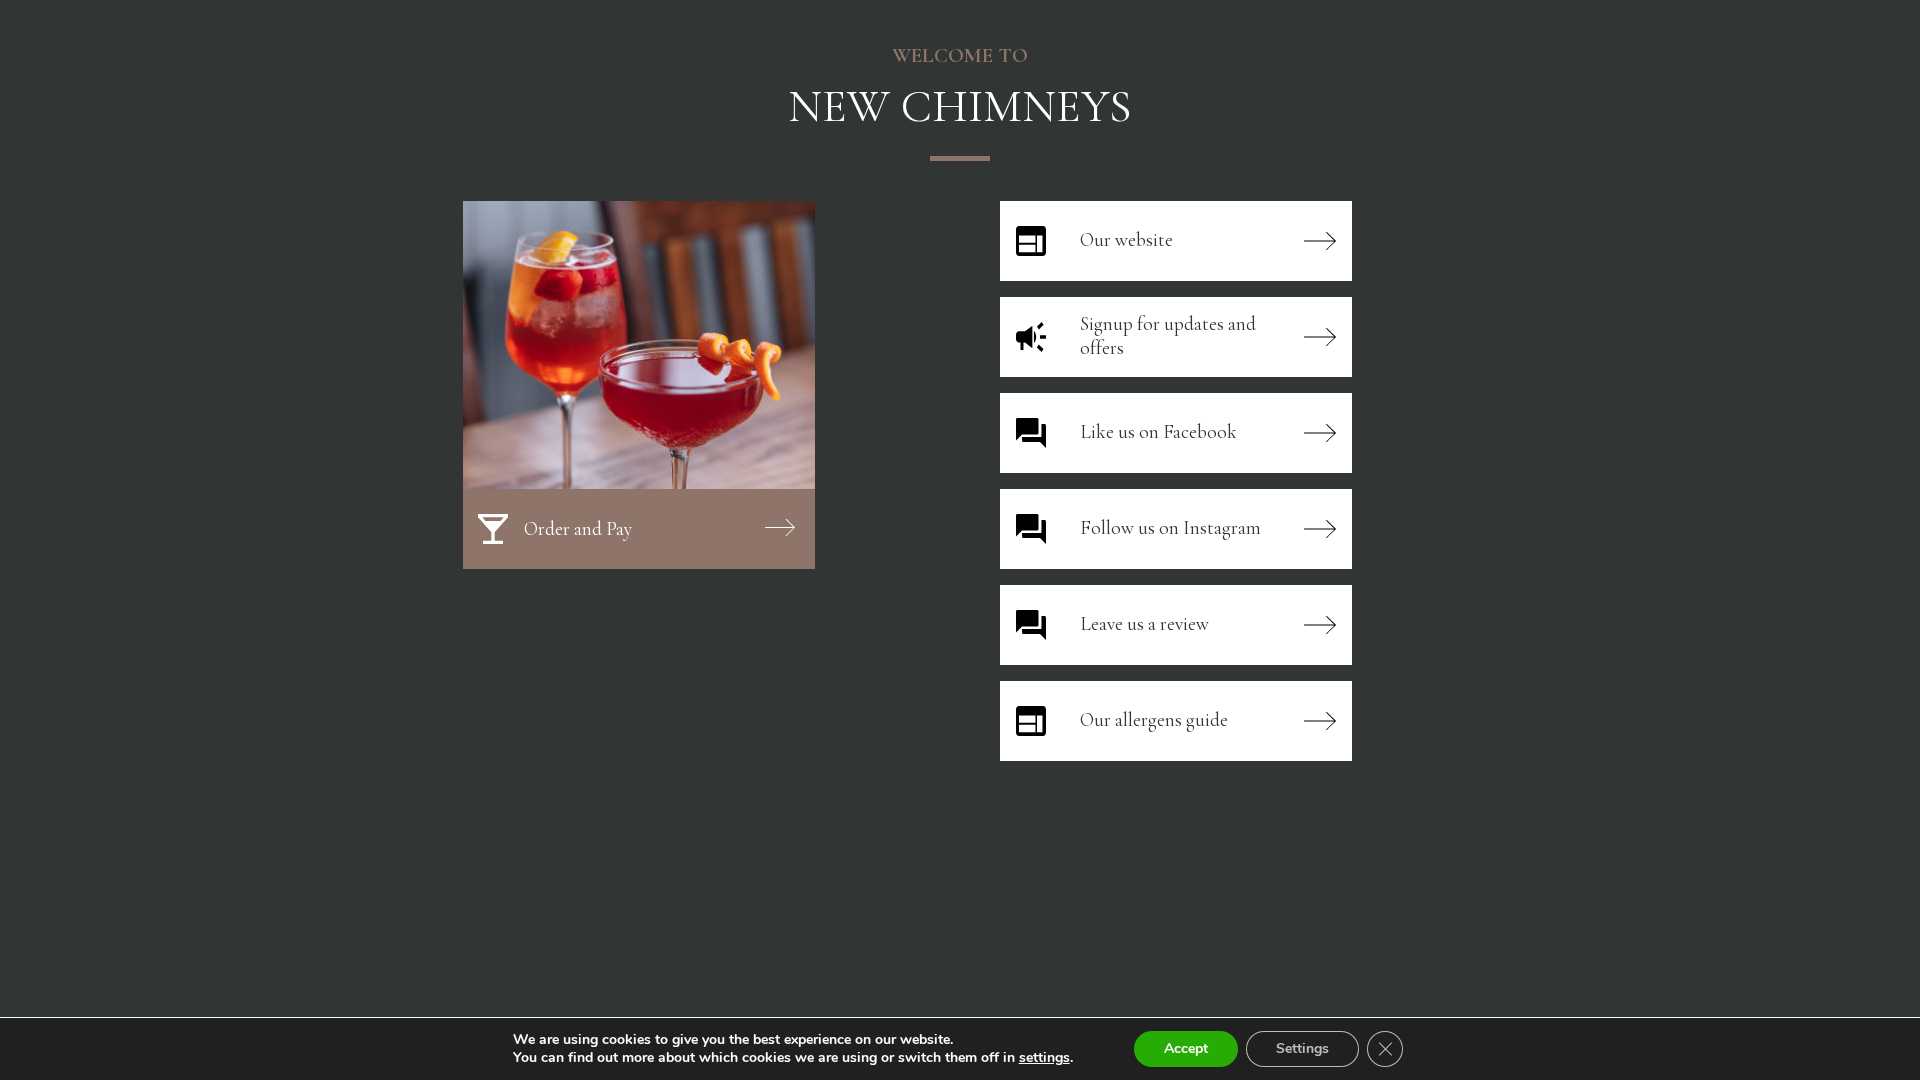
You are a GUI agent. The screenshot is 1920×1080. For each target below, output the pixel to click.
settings (1044, 1058)
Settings (1302, 1048)
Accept (1186, 1048)
